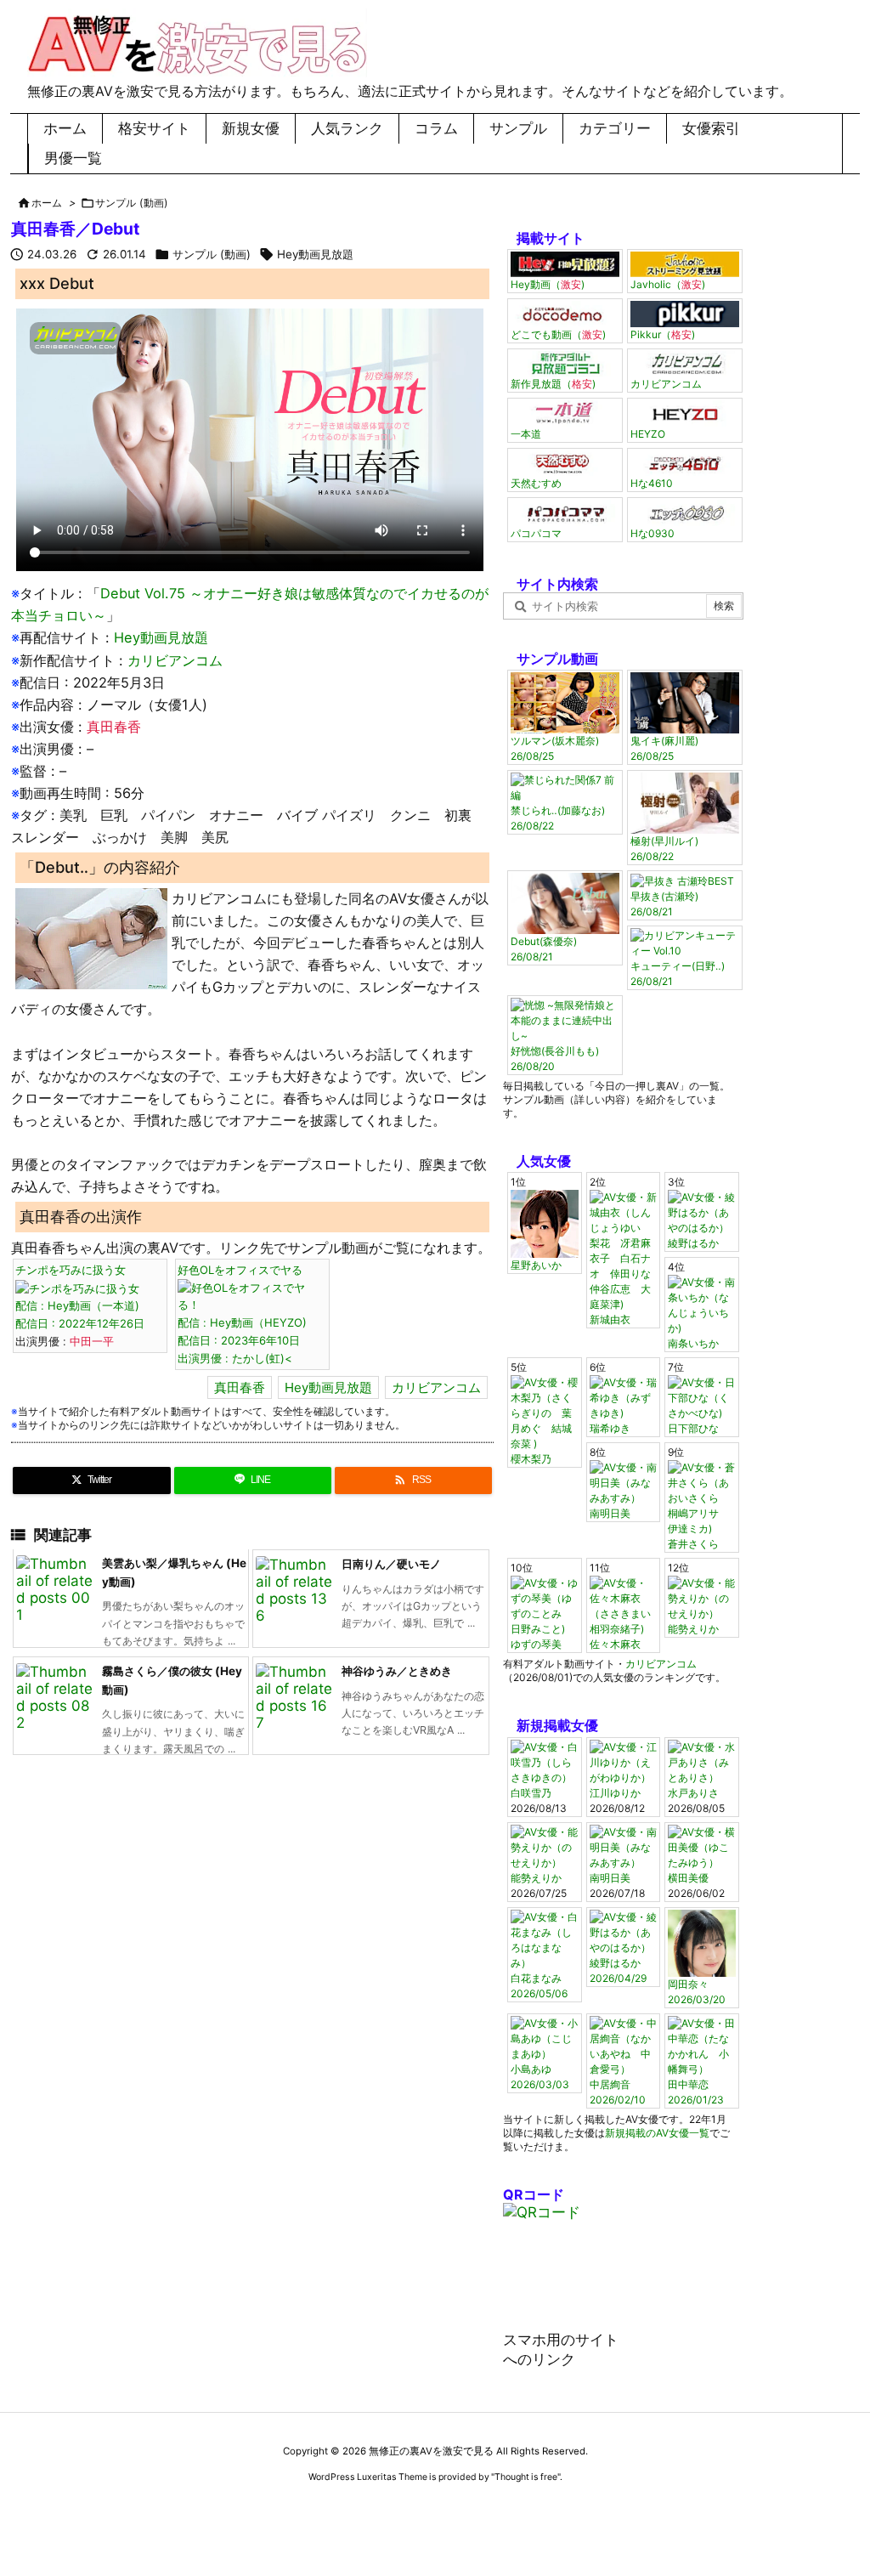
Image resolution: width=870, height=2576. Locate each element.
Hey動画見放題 (315, 254)
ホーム (47, 203)
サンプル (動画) (132, 203)
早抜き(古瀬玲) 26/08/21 (664, 904)
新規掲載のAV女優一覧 (657, 2133)
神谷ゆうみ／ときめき (397, 1671)
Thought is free (526, 2477)
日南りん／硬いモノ (391, 1564)
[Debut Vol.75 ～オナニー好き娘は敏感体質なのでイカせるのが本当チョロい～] (91, 937)
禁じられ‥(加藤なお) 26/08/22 (558, 818)
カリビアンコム (175, 660)
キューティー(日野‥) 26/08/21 (678, 974)
